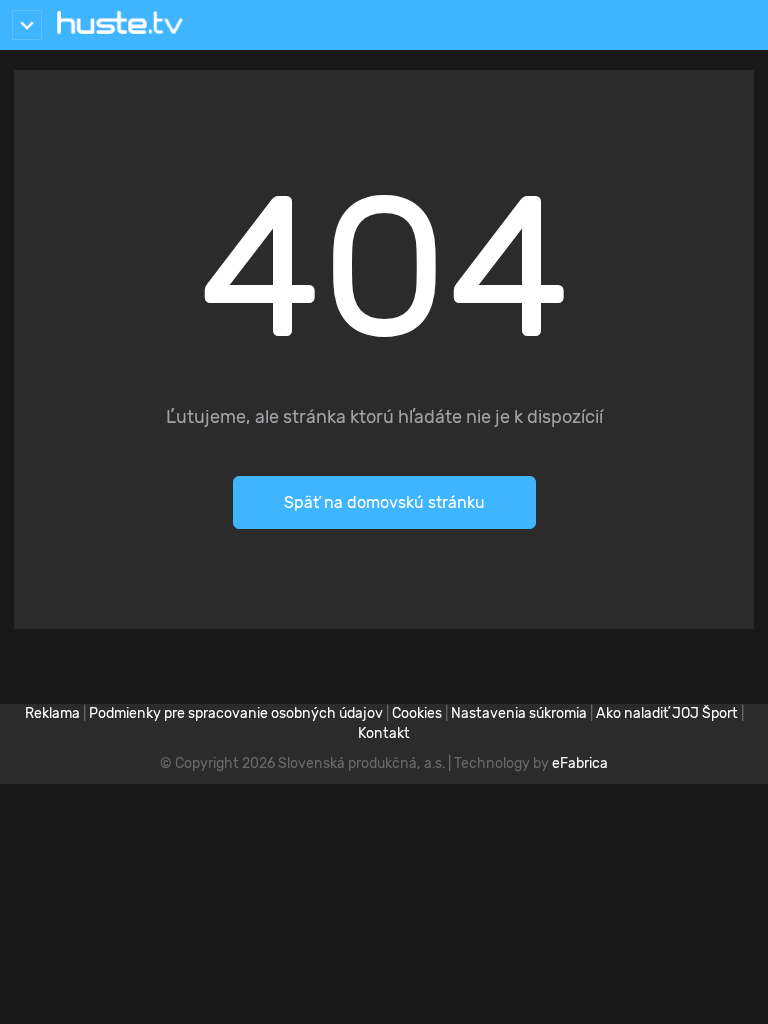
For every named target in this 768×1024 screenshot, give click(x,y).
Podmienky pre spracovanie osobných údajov (236, 713)
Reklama (52, 713)
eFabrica (580, 763)
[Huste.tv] (120, 25)
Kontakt (384, 733)
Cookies (417, 713)
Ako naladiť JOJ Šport (667, 713)
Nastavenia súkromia (519, 713)
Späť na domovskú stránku (384, 502)
